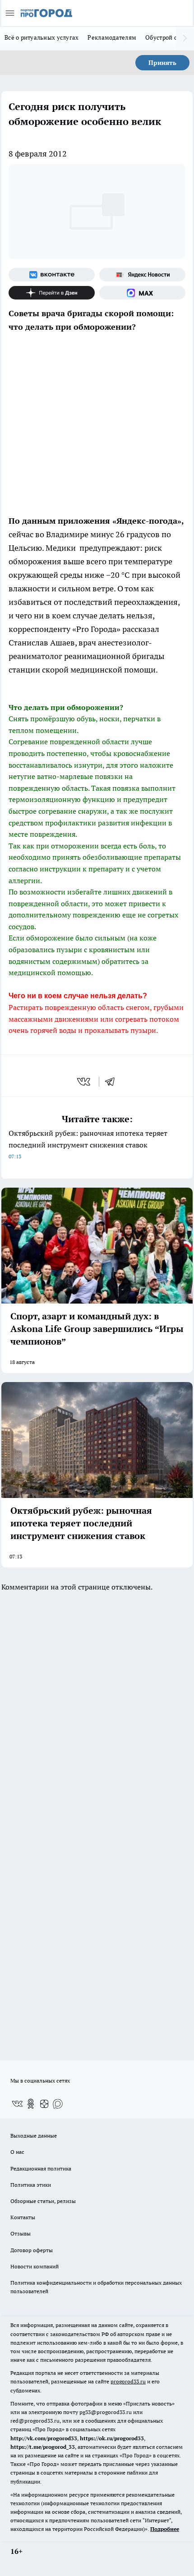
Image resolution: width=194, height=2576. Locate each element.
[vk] (85, 1082)
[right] (185, 38)
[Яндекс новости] (142, 275)
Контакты (23, 2217)
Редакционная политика (41, 2168)
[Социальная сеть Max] (142, 293)
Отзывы (21, 2233)
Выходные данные (34, 2136)
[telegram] (113, 1082)
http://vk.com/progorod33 (44, 2438)
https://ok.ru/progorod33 (112, 2438)
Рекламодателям (112, 37)
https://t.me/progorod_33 (43, 2447)
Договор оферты (32, 2250)
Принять (162, 63)
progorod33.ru (128, 2381)
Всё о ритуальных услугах (42, 37)
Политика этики (31, 2185)
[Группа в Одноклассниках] (31, 2104)
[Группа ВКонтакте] (52, 275)
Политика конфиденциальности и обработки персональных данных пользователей (96, 2287)
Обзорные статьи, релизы (43, 2201)
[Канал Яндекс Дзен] (52, 293)
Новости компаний (35, 2266)
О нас (17, 2152)
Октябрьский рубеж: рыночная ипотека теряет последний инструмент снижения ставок (88, 1144)
